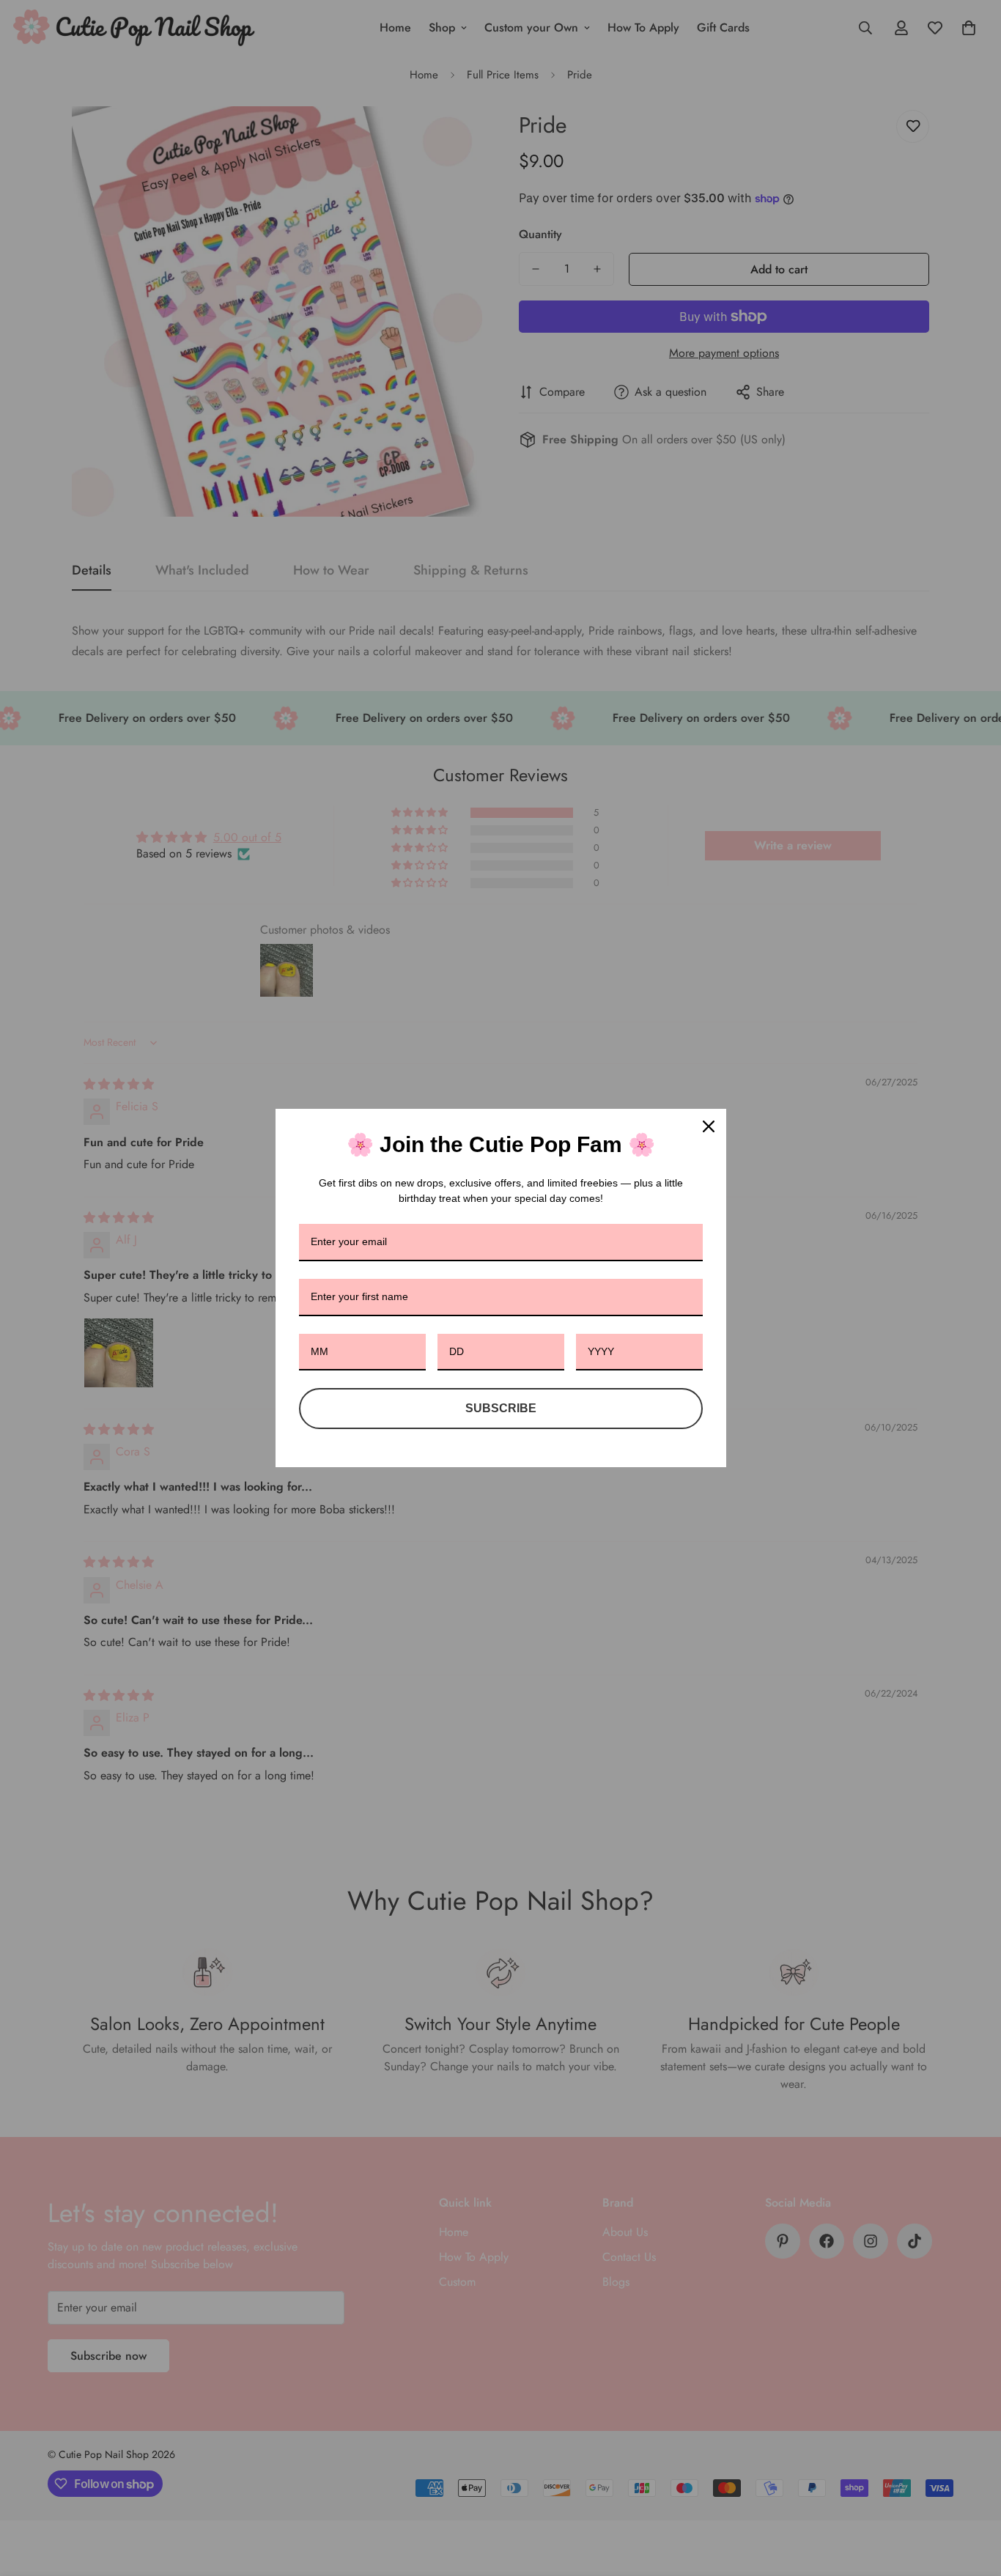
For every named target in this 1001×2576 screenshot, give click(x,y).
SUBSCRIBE (501, 1408)
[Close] (709, 1126)
